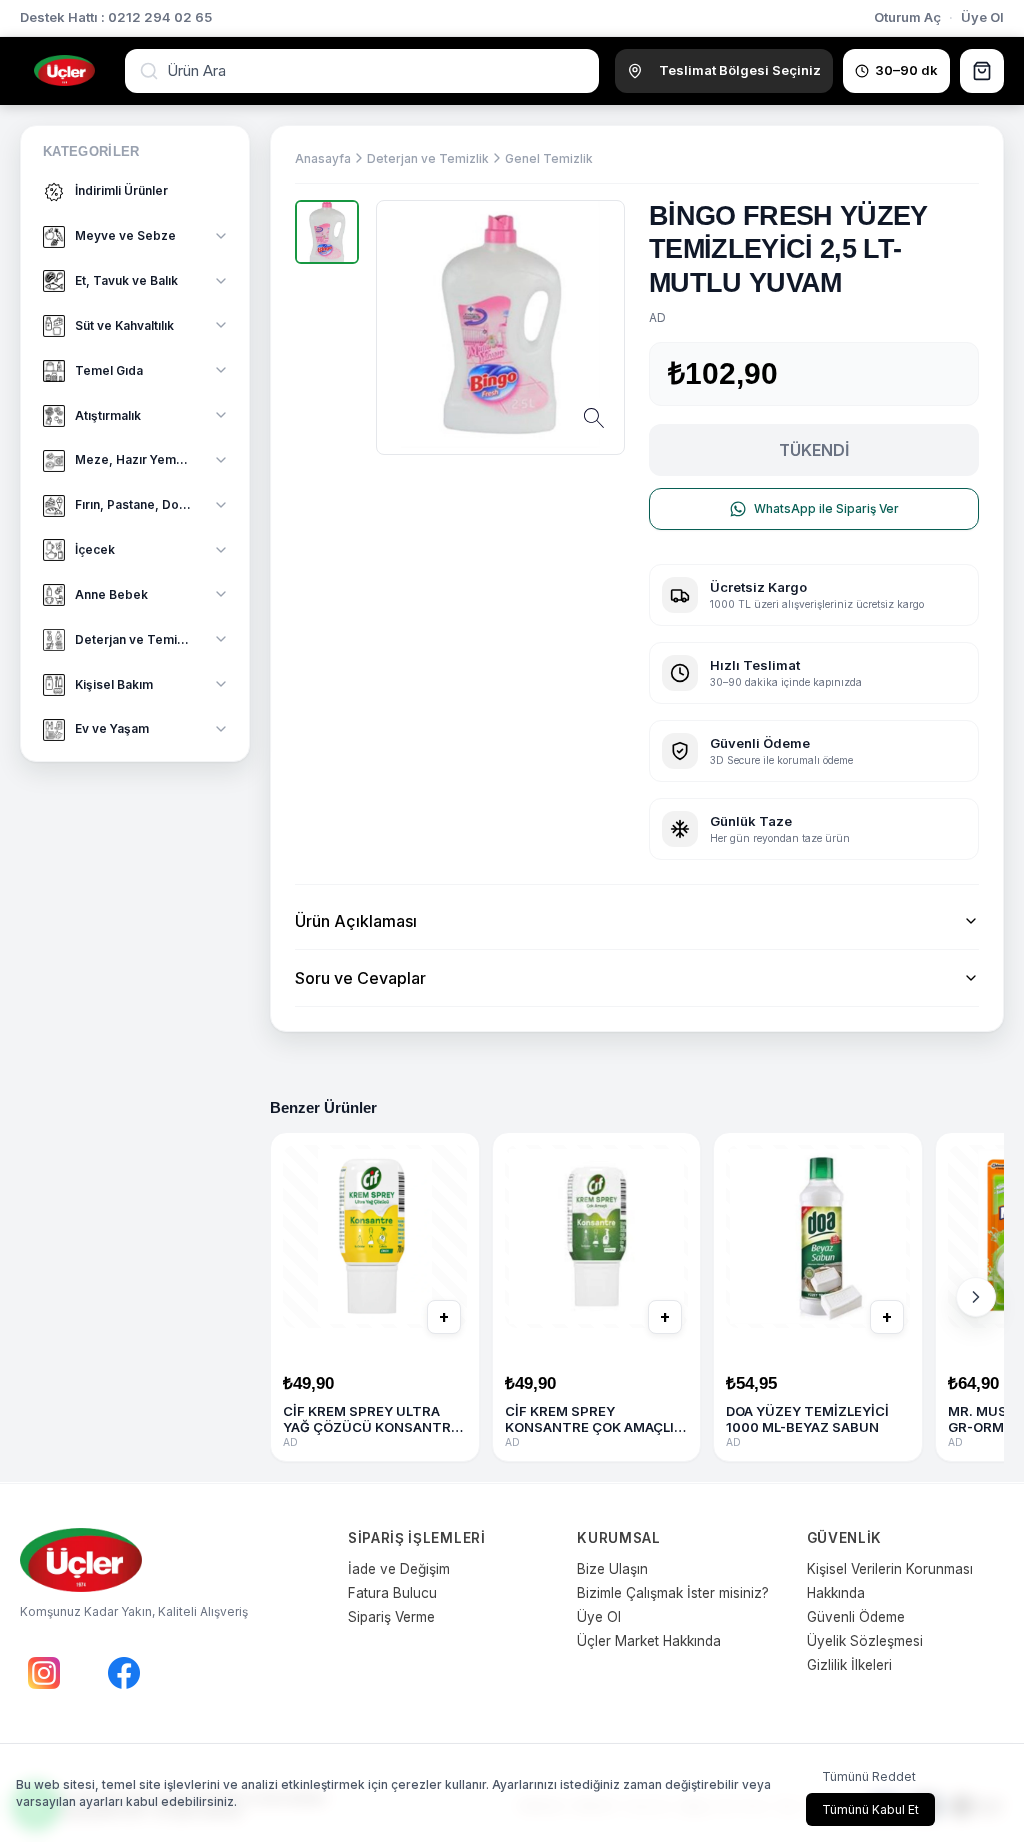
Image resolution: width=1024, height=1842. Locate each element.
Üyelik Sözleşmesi (865, 1641)
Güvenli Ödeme (856, 1617)
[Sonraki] (976, 1297)
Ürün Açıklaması (356, 921)
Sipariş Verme (391, 1617)
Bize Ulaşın (612, 1569)
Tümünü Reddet (869, 1776)
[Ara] (151, 71)
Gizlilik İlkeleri (849, 1665)
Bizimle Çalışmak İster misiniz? (673, 1593)
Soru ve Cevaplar (360, 978)
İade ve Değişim (399, 1569)
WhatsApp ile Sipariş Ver (826, 508)
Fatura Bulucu (392, 1593)
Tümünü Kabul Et (870, 1809)
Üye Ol (982, 17)
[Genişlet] (221, 236)
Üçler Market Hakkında (649, 1641)
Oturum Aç (907, 17)
